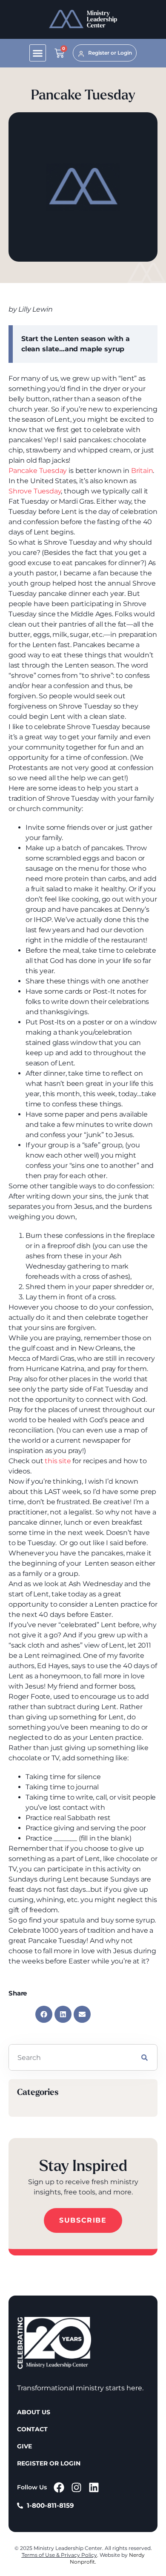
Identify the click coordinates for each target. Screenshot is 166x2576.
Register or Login (49, 2463)
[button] (38, 53)
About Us (34, 2412)
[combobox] (70, 2057)
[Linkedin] (94, 2487)
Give (24, 2446)
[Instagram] (76, 2487)
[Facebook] (59, 2487)
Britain (142, 471)
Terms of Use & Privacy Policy (59, 2555)
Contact (32, 2429)
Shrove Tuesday (35, 491)
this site (58, 1461)
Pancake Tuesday (38, 471)
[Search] (145, 2057)
